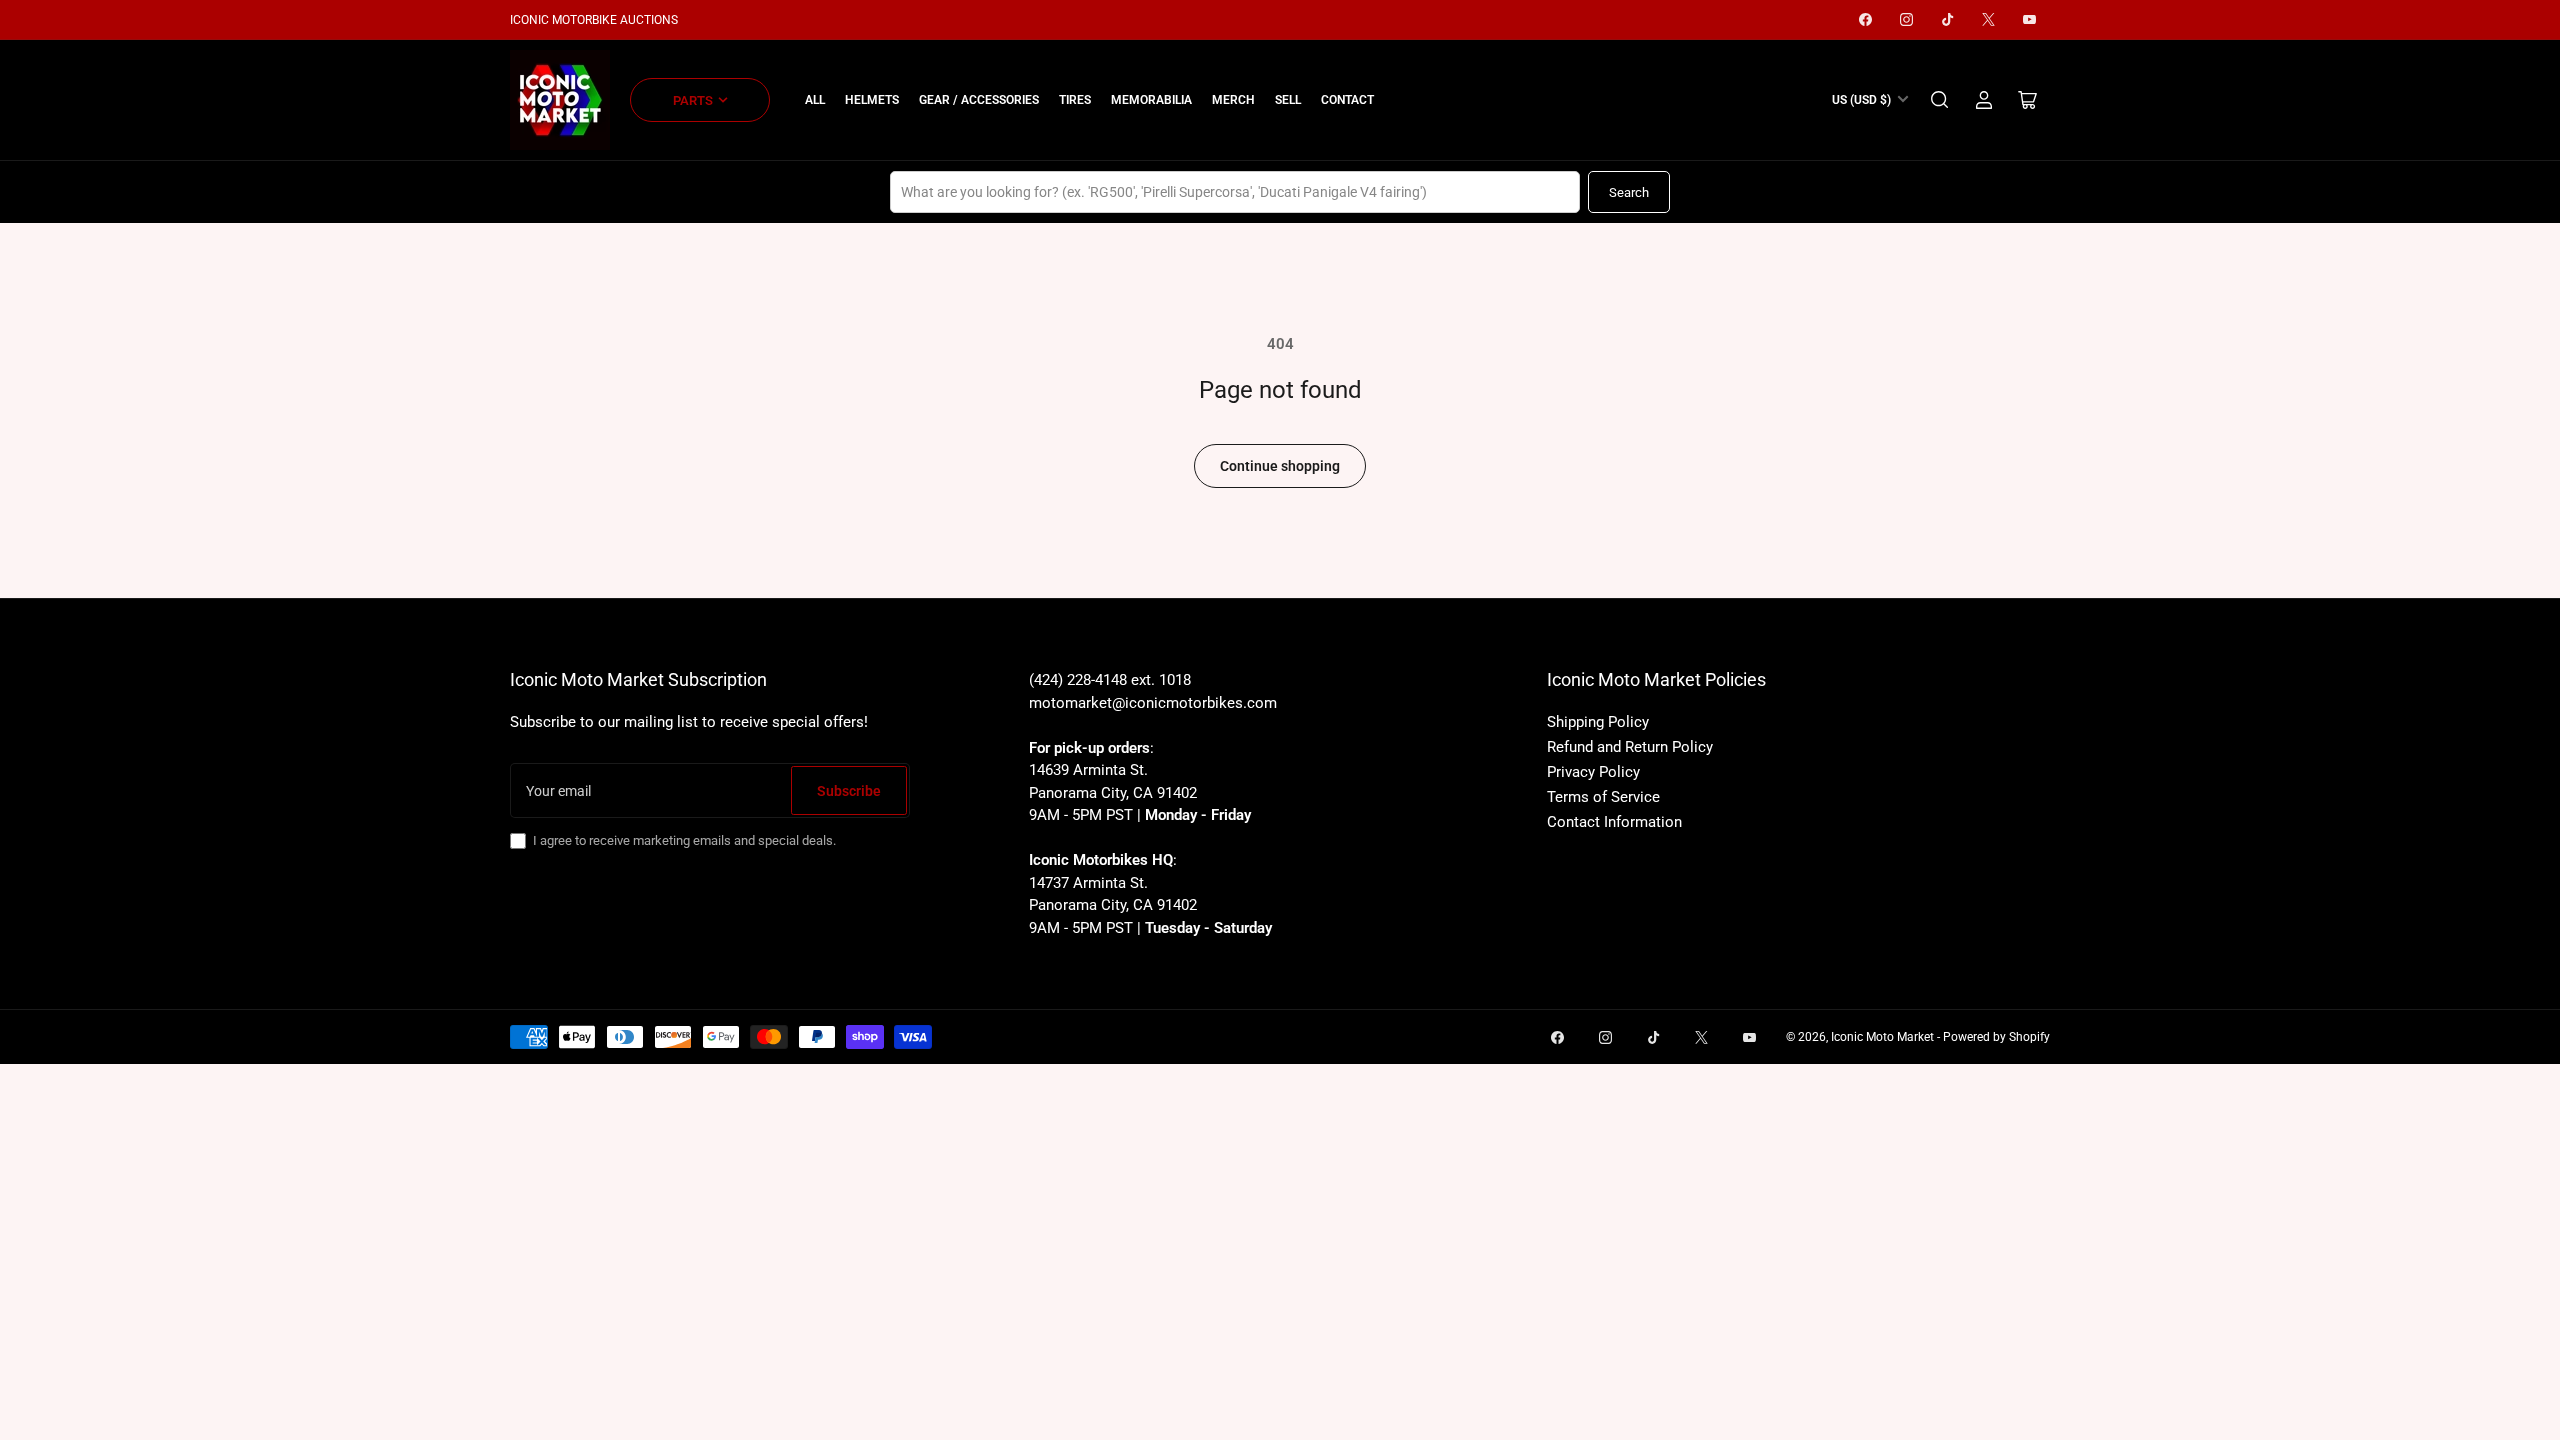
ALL (815, 100)
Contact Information (1614, 822)
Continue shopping (1280, 466)
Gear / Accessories (979, 100)
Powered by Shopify (1996, 1037)
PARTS (693, 100)
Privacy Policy (1593, 772)
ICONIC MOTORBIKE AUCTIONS (594, 20)
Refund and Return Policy (1630, 747)
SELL (1288, 100)
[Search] (1940, 100)
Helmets (872, 100)
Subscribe (849, 791)
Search (1629, 192)
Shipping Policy (1598, 722)
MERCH (1233, 100)
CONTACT (1347, 100)
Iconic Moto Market (1882, 1037)
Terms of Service (1603, 797)
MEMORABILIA (1151, 100)
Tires (1075, 100)
